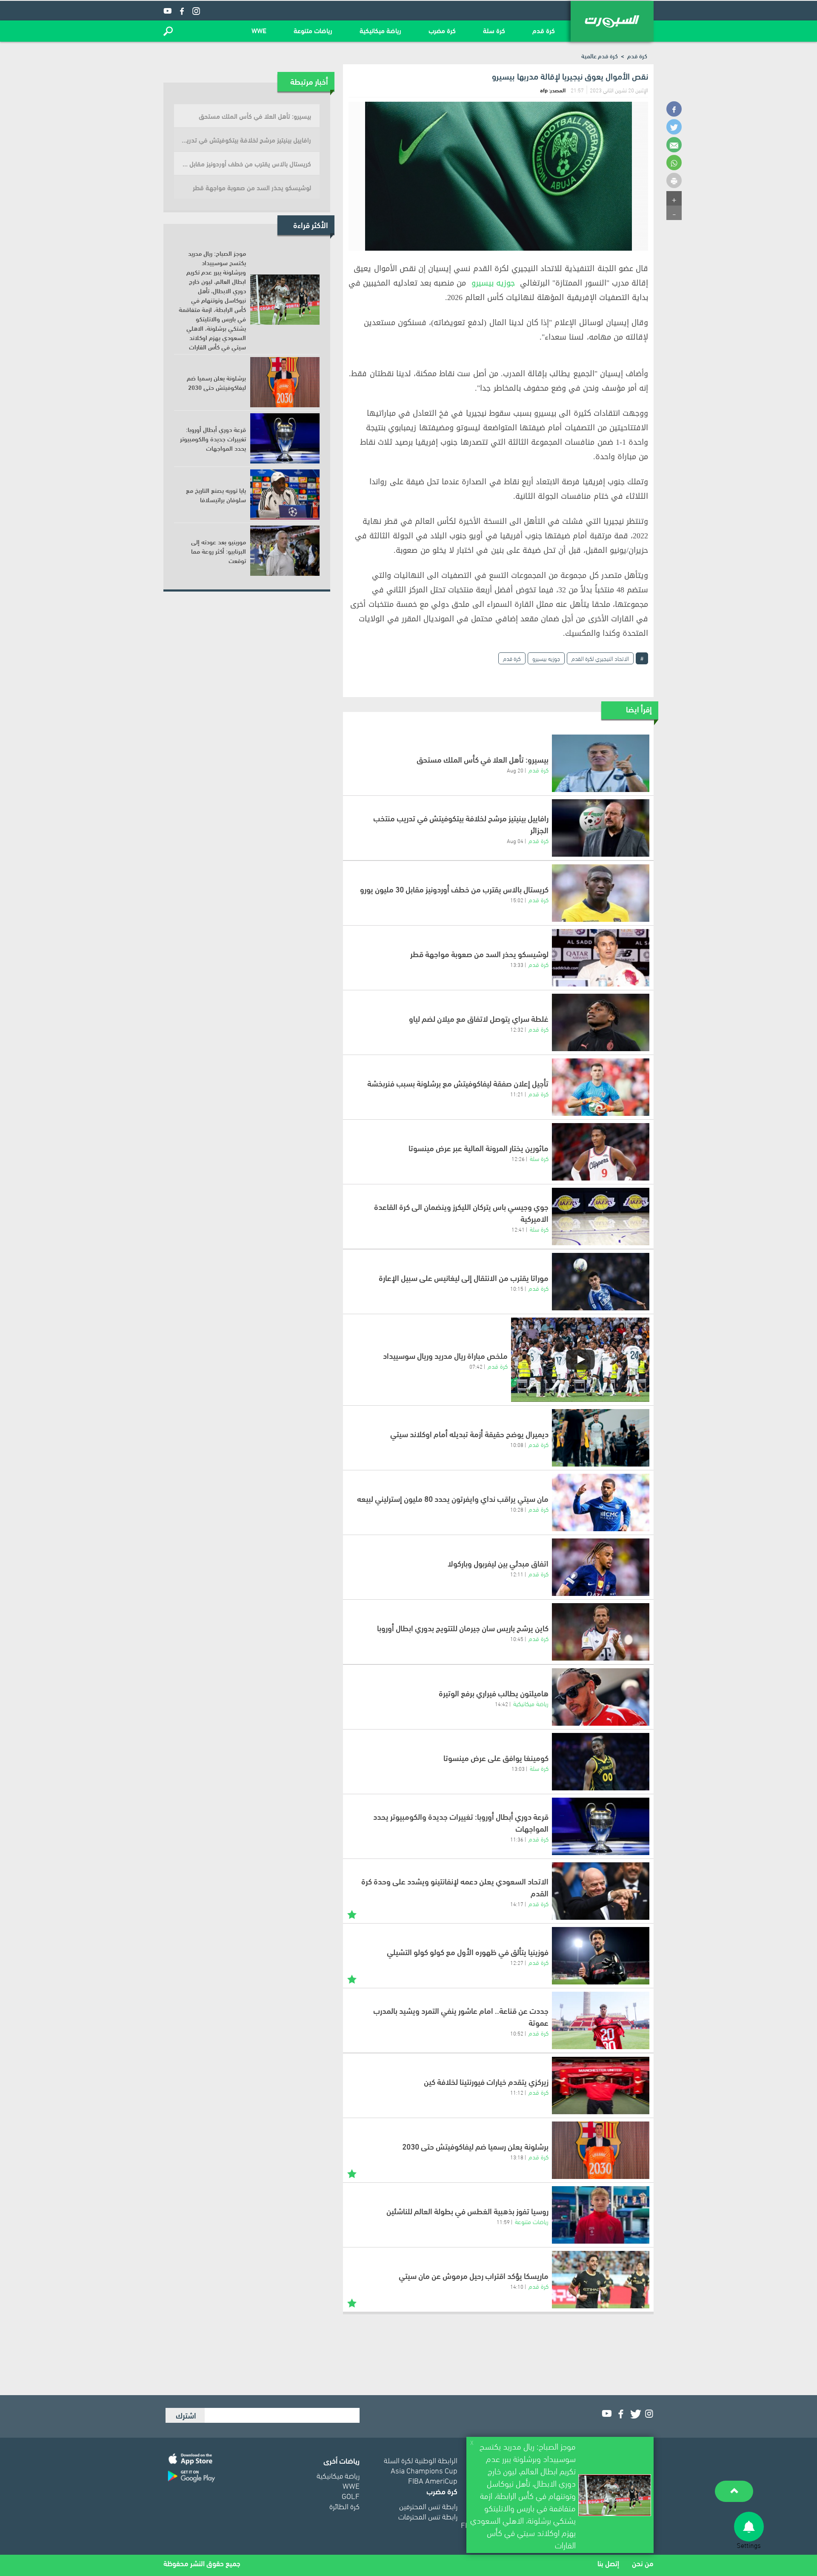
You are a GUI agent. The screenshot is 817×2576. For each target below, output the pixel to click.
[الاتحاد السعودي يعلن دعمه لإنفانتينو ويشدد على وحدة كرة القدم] (601, 1891)
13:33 (517, 964)
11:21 (517, 1094)
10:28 (517, 1509)
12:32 (517, 1029)
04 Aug (515, 841)
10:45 (517, 1638)
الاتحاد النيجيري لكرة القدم (600, 658)
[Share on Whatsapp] (674, 163)
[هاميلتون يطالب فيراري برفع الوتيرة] (601, 1697)
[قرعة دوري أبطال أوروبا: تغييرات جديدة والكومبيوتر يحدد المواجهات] (601, 1826)
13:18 (517, 2157)
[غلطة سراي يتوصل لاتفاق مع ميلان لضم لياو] (601, 1022)
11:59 (503, 2221)
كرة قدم (544, 30)
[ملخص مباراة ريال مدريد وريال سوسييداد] (580, 1360)
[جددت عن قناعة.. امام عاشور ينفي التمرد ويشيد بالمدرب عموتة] (601, 2020)
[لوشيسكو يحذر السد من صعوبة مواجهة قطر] (601, 958)
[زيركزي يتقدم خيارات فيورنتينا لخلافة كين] (601, 2086)
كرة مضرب (442, 30)
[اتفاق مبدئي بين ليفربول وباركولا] (601, 1567)
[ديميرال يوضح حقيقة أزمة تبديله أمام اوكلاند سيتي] (601, 1438)
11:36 (517, 1839)
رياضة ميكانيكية (380, 30)
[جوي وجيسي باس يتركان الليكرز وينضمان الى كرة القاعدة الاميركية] (601, 1217)
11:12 (517, 2092)
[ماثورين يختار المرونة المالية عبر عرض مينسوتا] (601, 1152)
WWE (259, 30)
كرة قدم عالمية (600, 56)
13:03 (518, 1768)
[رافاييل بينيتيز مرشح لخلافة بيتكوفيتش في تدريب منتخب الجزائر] (601, 828)
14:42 (501, 1704)
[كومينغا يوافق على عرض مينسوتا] (601, 1762)
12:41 (518, 1229)
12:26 (518, 1158)
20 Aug (515, 770)
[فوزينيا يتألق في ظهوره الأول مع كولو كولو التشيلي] (601, 1956)
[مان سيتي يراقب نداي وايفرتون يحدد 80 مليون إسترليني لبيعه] (601, 1502)
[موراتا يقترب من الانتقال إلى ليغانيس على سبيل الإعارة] (601, 1282)
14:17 (517, 1904)
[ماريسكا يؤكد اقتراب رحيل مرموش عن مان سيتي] (601, 2280)
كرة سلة (494, 30)
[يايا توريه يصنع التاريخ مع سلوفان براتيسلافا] (285, 495)
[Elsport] (612, 21)
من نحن (643, 2563)
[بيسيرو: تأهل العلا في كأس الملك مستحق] (601, 763)
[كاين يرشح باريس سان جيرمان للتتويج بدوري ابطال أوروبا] (601, 1632)
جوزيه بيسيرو (493, 283)
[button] (168, 31)
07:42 (476, 1366)
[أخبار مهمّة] (352, 1914)
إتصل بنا (608, 2563)
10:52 (517, 2033)
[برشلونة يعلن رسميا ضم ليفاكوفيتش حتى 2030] (601, 2150)
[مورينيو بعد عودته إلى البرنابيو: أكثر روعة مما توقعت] (285, 551)
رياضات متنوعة (313, 30)
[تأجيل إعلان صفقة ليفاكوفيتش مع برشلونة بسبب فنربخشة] (601, 1087)
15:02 (517, 900)
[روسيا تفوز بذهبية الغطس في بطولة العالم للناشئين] (601, 2215)
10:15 (517, 1288)
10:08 (517, 1444)
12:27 (517, 1962)
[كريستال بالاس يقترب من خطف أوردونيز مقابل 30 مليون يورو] (601, 893)
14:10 (517, 2286)
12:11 (517, 1574)
